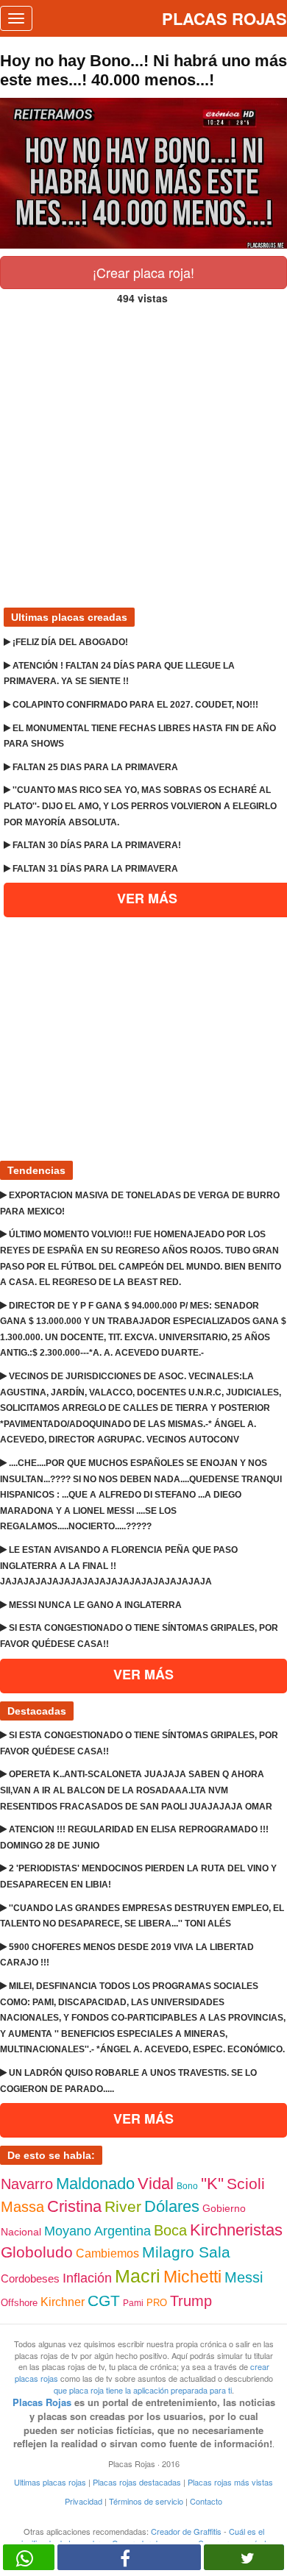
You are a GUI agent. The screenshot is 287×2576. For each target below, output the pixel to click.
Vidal (156, 2184)
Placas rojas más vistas (230, 2482)
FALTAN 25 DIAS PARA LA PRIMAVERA (94, 767)
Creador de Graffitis (186, 2531)
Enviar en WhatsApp (29, 2557)
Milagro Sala (186, 2252)
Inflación (87, 2278)
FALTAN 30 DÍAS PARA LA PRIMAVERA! (96, 845)
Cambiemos (107, 2253)
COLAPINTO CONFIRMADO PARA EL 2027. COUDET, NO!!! (134, 705)
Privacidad (84, 2501)
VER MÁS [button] (143, 1674)
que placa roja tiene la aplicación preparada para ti (143, 2390)
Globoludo (37, 2252)
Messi (244, 2277)
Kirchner (63, 2302)
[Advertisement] (143, 450)
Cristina (74, 2206)
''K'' (212, 2184)
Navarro (27, 2184)
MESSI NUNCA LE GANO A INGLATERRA (94, 1605)
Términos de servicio (146, 2501)
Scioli (246, 2184)
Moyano (68, 2231)
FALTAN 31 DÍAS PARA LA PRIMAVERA (94, 869)
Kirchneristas (236, 2230)
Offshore (19, 2303)
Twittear (244, 2557)
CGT (104, 2301)
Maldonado (95, 2184)
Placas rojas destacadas (137, 2482)
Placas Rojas (42, 2402)
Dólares (172, 2206)
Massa (22, 2207)
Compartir (129, 2557)
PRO (157, 2303)
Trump (191, 2301)
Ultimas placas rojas (50, 2482)
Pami (133, 2303)
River (123, 2206)
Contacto (206, 2501)
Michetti (192, 2277)
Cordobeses (30, 2278)
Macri (138, 2276)
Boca (170, 2230)
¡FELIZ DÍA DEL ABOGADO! (69, 642)
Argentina (123, 2231)
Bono (187, 2186)
